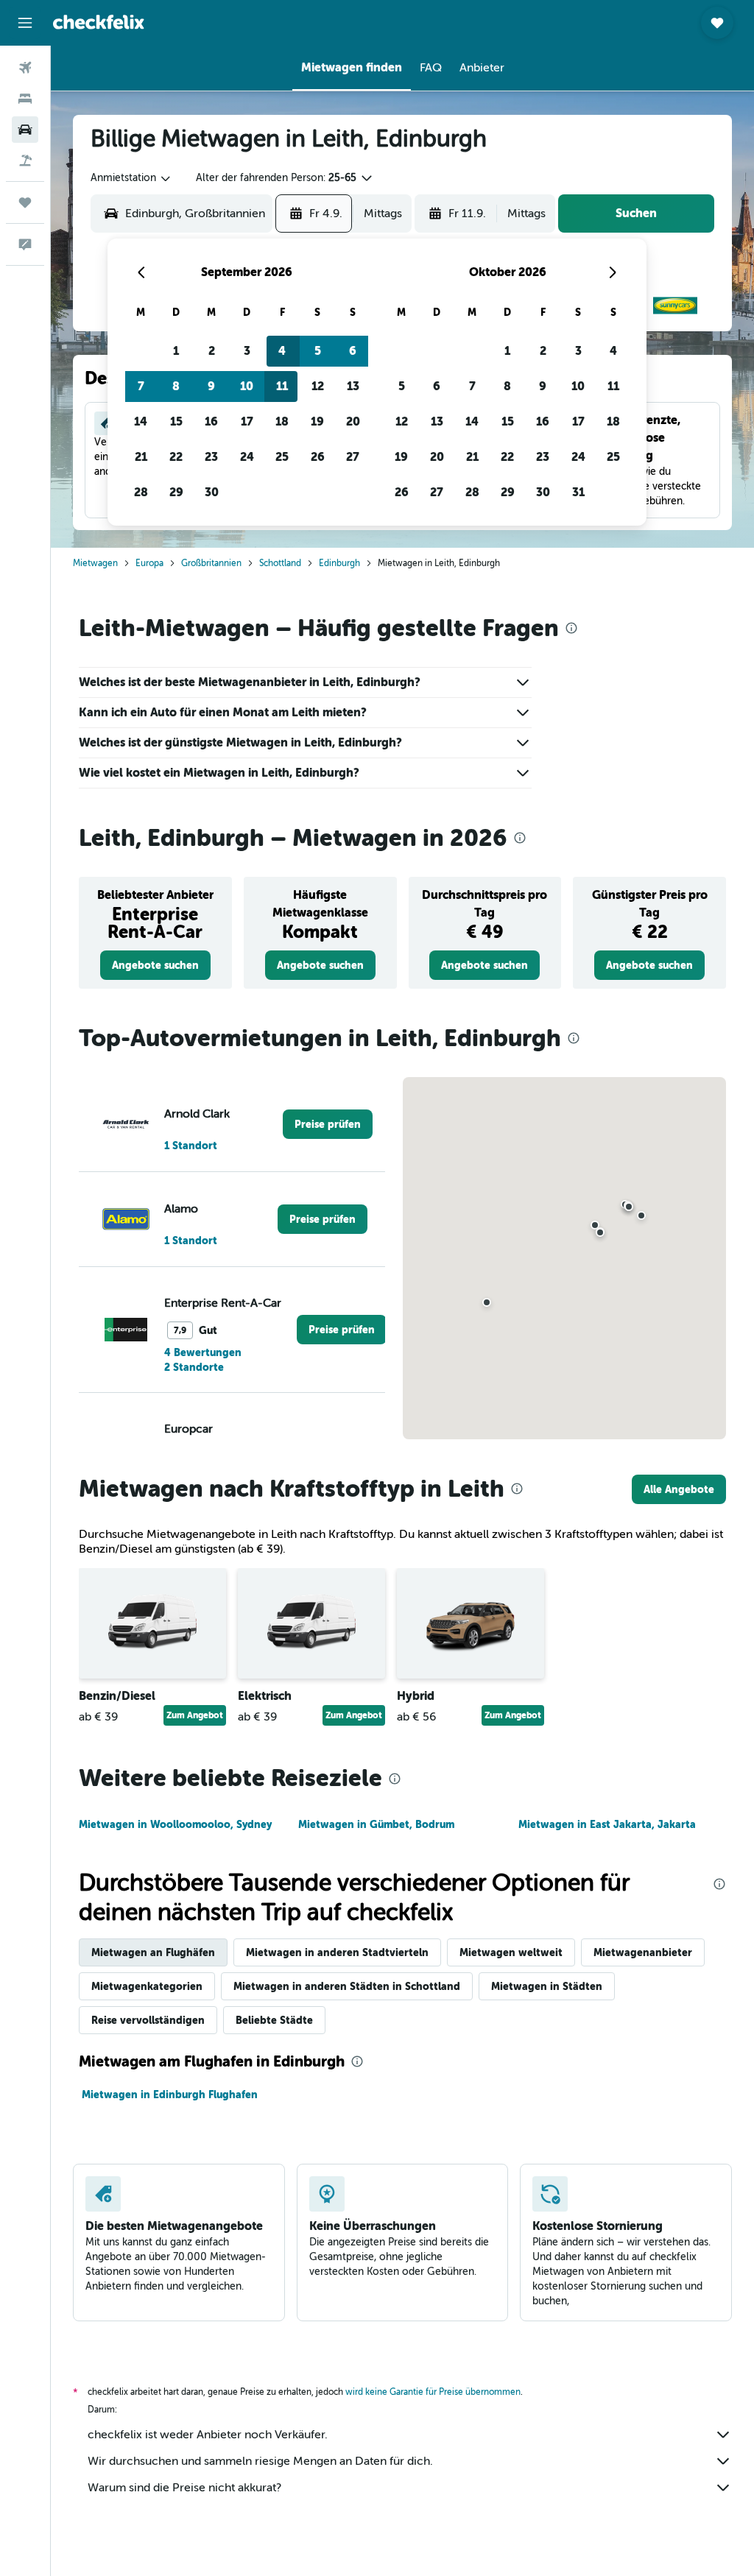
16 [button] (211, 421)
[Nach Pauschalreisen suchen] (25, 160)
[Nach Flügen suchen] (25, 68)
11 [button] (282, 386)
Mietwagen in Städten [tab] (547, 1986)
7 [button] (141, 386)
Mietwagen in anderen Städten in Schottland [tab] (347, 1986)
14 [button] (141, 421)
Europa (149, 563)
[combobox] (131, 178)
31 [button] (578, 492)
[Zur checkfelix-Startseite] (99, 22)
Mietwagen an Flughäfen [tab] (153, 1952)
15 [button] (176, 421)
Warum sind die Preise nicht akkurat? (184, 2488)
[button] (25, 23)
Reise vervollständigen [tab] (148, 2020)
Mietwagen (95, 563)
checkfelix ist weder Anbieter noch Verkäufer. (208, 2435)
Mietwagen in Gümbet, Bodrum (376, 1824)
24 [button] (247, 457)
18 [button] (282, 421)
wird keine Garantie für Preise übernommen (433, 2392)
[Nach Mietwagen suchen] (25, 130)
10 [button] (247, 386)
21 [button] (141, 457)
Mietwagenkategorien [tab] (147, 1986)
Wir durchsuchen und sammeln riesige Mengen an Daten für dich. (260, 2461)
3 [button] (247, 351)
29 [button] (176, 492)
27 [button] (353, 457)
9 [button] (211, 386)
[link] (155, 965)
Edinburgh (339, 563)
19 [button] (317, 421)
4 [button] (282, 351)
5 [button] (318, 351)
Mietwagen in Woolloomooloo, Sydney (175, 1824)
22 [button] (176, 457)
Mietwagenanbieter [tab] (643, 1952)
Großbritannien (211, 563)
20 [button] (353, 421)
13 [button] (353, 386)
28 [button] (141, 492)
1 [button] (176, 351)
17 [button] (247, 421)
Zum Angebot (195, 1715)
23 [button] (211, 457)
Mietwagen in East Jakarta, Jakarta (607, 1824)
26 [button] (318, 457)
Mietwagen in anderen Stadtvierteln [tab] (337, 1952)
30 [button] (212, 492)
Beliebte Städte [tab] (274, 2020)
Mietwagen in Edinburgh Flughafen (170, 2095)
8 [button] (176, 386)
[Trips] (25, 202)
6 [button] (353, 351)
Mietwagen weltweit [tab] (511, 1952)
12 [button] (318, 386)
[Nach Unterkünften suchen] (25, 99)
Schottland (280, 563)
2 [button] (212, 351)
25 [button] (282, 457)
